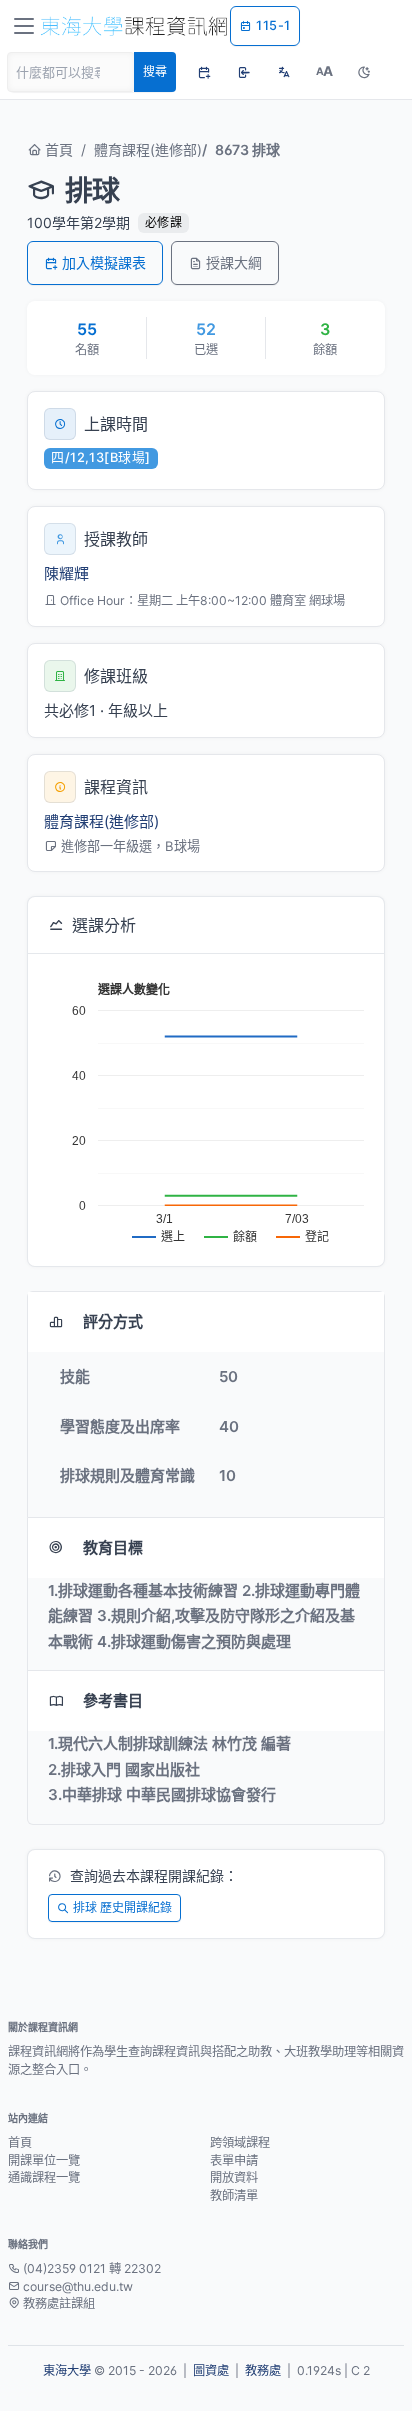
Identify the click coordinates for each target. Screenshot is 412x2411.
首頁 (57, 149)
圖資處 (211, 2370)
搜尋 (155, 71)
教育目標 (113, 1547)
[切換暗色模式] (364, 72)
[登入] (244, 72)
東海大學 (67, 2370)
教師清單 (234, 2195)
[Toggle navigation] (24, 26)
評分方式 (113, 1321)
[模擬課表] (204, 72)
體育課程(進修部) (148, 149)
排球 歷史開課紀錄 (122, 1907)
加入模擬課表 (104, 262)
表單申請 (234, 2160)
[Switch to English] (284, 72)
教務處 (263, 2370)
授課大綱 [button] (234, 262)
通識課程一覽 (44, 2177)
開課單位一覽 (44, 2160)
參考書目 (113, 1700)
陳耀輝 (66, 573)
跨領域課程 (240, 2142)
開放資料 (234, 2177)
